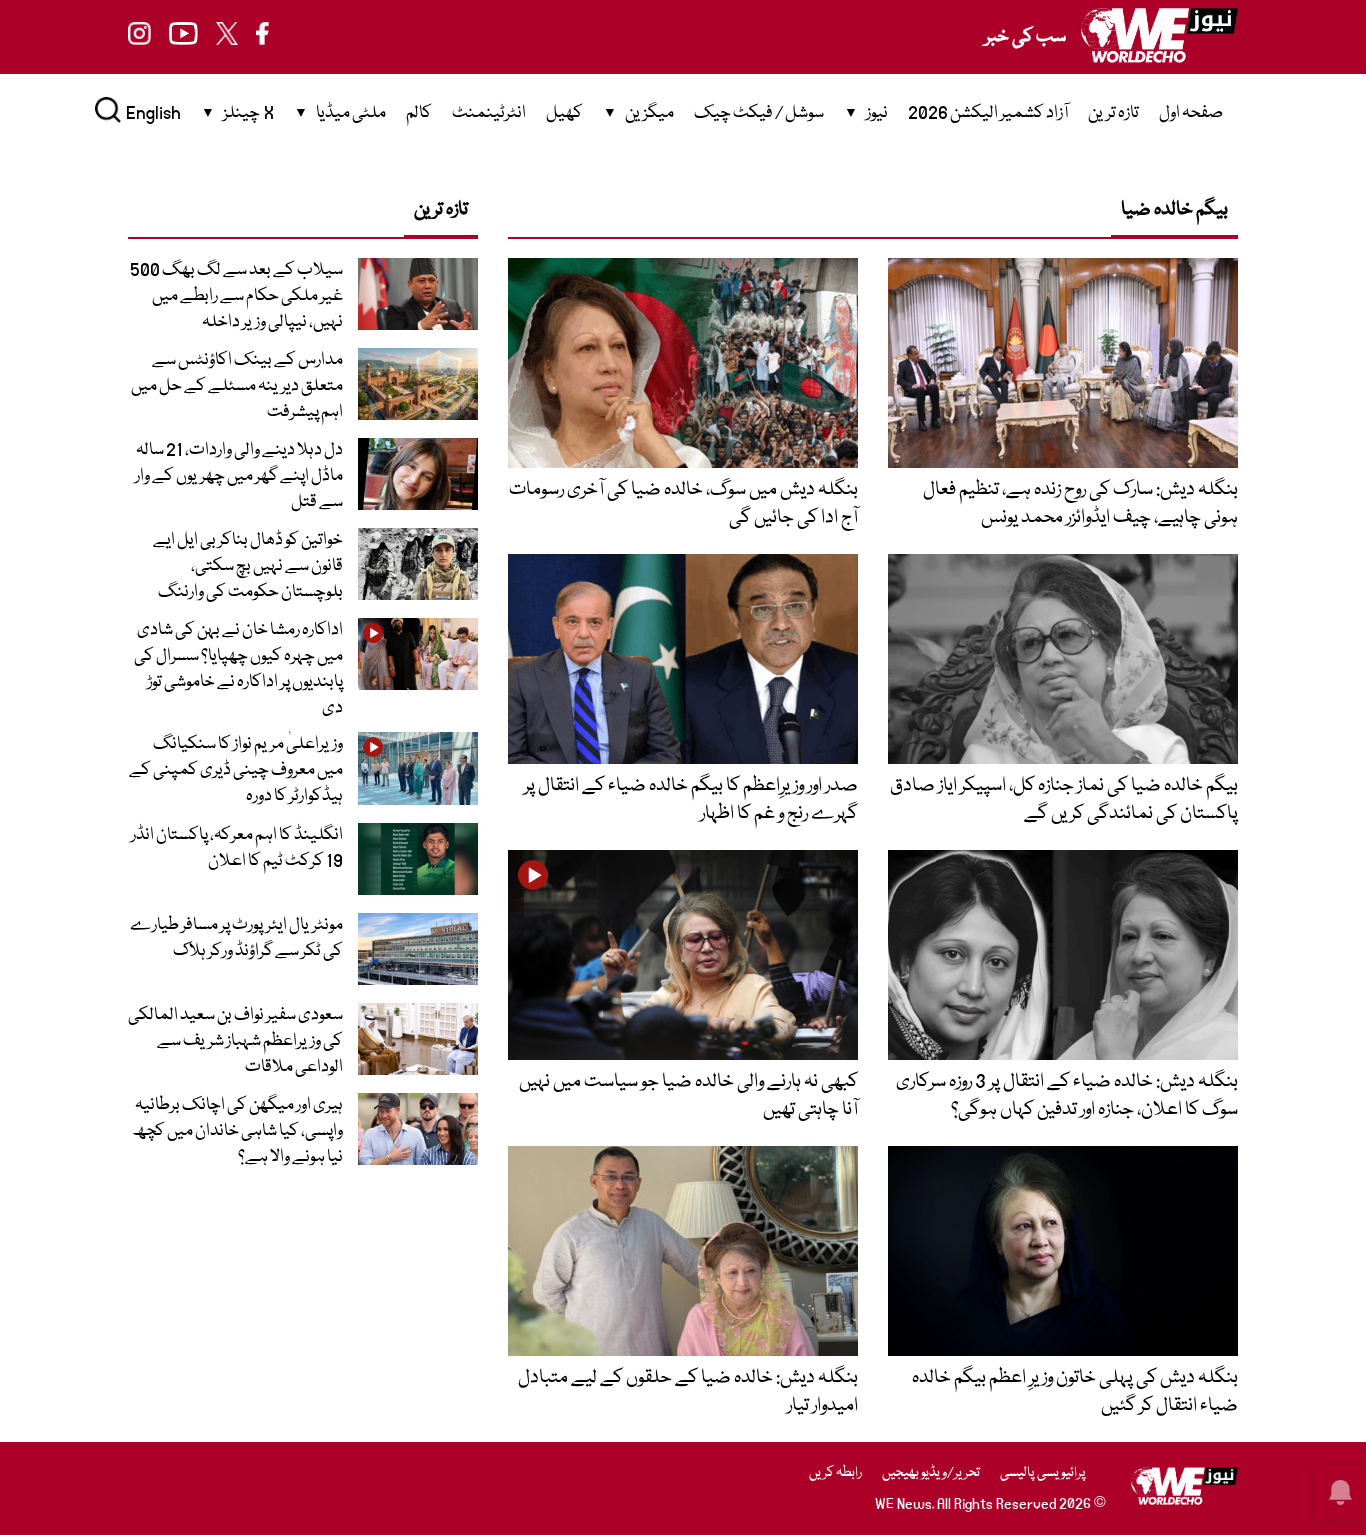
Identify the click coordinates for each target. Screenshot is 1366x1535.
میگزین (649, 113)
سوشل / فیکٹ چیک (759, 113)
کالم (419, 113)
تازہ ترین (1113, 113)
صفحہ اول (1191, 113)
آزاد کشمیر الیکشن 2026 (988, 113)
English (153, 113)
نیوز (877, 113)
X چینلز (248, 113)
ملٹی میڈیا (351, 113)
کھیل (564, 113)
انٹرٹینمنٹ (489, 113)
